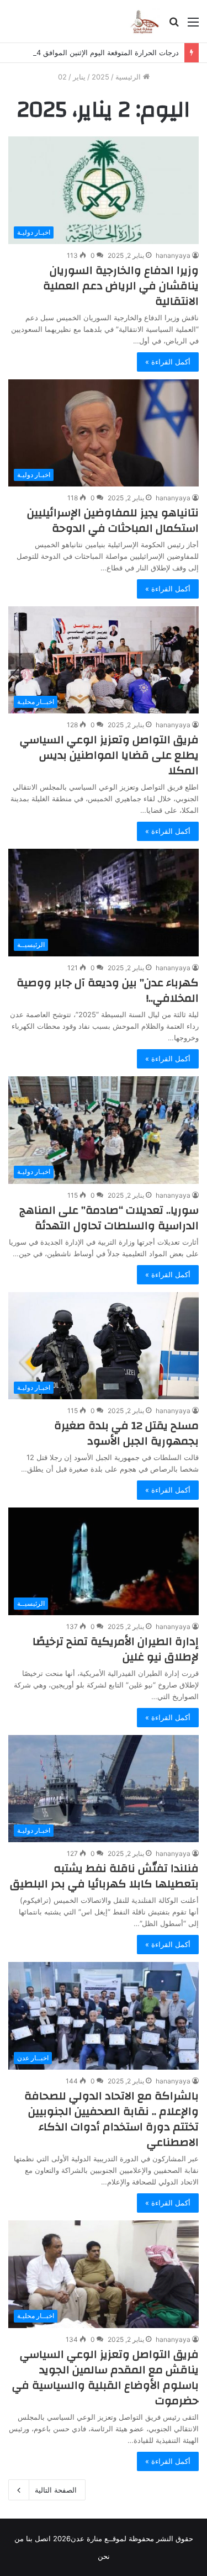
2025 (100, 77)
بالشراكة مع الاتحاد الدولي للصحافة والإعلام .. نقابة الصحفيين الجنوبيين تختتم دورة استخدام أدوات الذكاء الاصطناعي (112, 2119)
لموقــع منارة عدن (99, 2538)
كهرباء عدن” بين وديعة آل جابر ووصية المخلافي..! (108, 990)
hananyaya (173, 255)
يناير (79, 77)
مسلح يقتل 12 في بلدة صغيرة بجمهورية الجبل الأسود (126, 1433)
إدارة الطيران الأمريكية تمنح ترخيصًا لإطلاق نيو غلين (116, 1649)
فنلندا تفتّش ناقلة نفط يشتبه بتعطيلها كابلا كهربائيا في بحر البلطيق (104, 1876)
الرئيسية (129, 77)
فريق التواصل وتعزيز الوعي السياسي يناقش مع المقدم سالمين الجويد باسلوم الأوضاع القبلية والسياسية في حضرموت (105, 2377)
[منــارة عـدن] (144, 21)
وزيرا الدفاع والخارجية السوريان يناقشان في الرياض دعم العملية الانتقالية (121, 286)
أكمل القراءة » (168, 362)
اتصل (43, 2538)
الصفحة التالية (56, 2490)
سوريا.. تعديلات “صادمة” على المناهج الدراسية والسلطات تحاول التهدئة (109, 1218)
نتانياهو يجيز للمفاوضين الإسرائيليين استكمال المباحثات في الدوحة (113, 520)
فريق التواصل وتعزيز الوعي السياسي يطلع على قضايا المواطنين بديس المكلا (109, 755)
